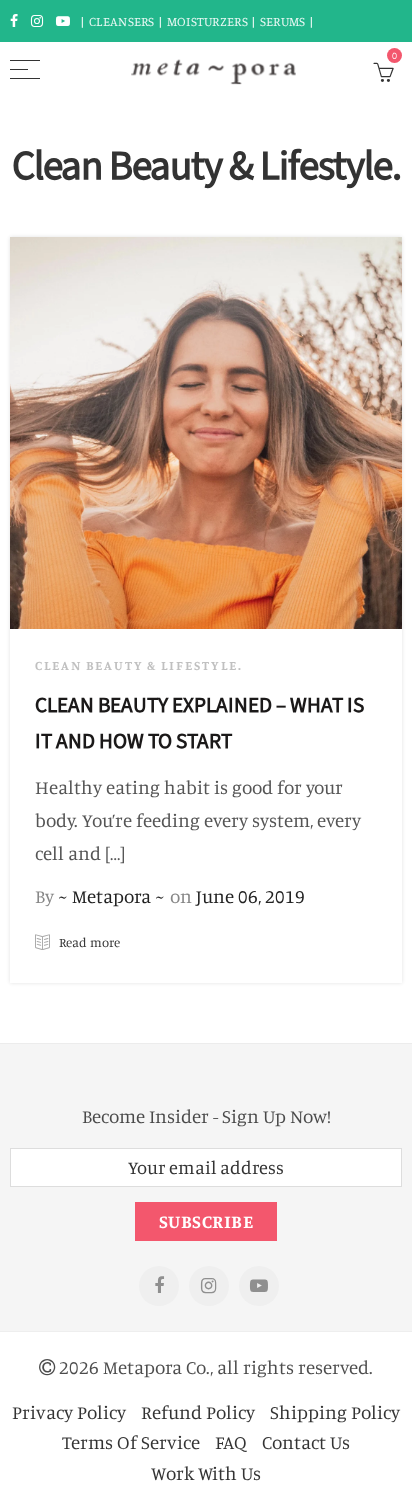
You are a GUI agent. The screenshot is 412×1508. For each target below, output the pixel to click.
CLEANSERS (122, 21)
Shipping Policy (335, 1411)
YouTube (259, 1286)
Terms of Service (131, 1441)
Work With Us (206, 1472)
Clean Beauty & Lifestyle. (139, 665)
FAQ (231, 1441)
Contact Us (306, 1441)
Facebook (159, 1286)
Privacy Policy (69, 1411)
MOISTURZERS (207, 21)
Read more (88, 942)
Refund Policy (198, 1411)
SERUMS (284, 21)
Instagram (209, 1286)
